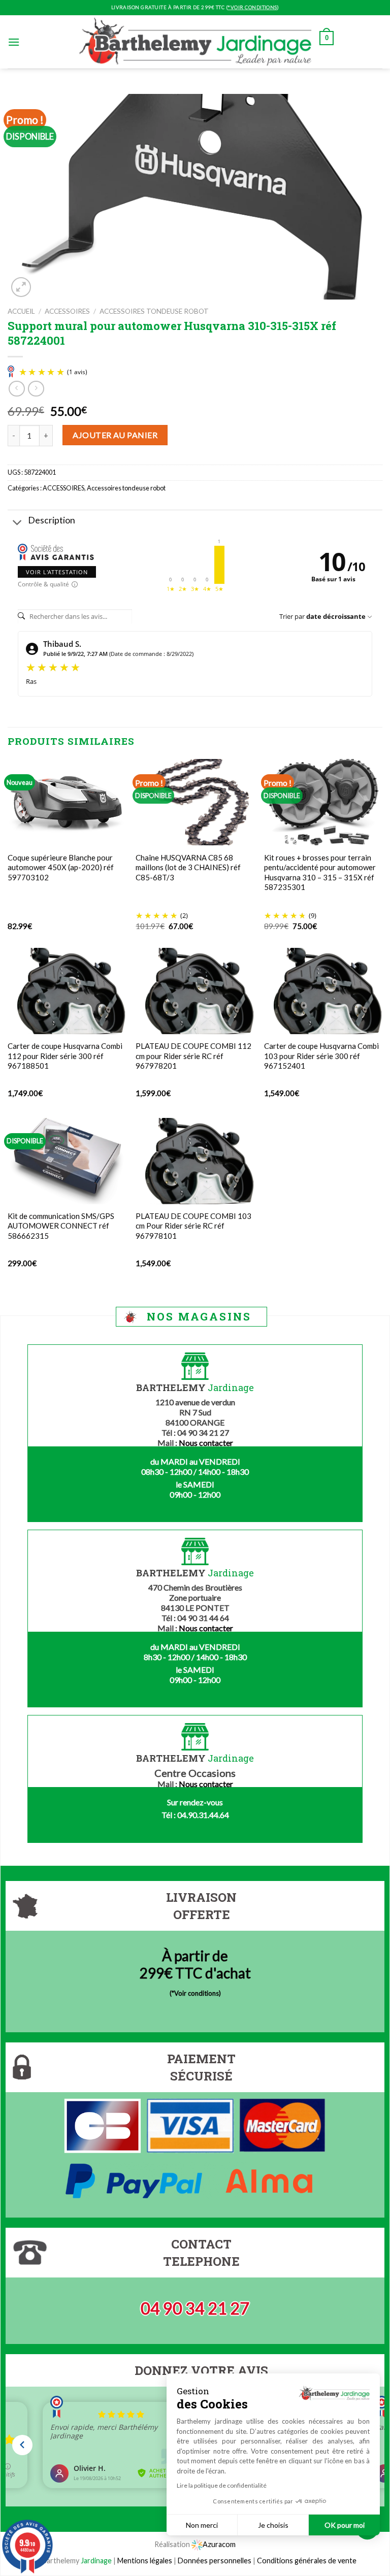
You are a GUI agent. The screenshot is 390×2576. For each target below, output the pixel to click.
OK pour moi (345, 2525)
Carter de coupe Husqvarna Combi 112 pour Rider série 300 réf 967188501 (65, 1056)
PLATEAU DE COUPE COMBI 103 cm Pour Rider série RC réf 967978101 (193, 1226)
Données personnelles (215, 2561)
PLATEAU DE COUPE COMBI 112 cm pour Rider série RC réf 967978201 (193, 1056)
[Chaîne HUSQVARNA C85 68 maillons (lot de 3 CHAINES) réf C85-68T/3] (195, 802)
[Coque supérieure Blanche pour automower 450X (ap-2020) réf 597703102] (67, 802)
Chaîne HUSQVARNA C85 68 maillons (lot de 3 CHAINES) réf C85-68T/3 (188, 867)
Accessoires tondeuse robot (154, 311)
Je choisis (273, 2525)
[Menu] (14, 42)
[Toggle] (18, 524)
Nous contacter (206, 1443)
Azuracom (219, 2544)
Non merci (202, 2525)
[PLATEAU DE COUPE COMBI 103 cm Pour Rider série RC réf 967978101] (195, 1161)
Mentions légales (145, 2561)
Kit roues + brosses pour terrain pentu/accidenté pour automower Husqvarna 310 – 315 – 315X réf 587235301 (320, 872)
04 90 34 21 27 (195, 2308)
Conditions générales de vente (307, 2561)
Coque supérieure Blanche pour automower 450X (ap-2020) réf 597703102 (61, 867)
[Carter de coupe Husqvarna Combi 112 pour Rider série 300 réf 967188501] (67, 991)
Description (52, 520)
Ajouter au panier (115, 435)
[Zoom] (21, 287)
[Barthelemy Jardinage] (195, 42)
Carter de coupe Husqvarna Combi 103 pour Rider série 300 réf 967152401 (321, 1056)
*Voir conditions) (196, 1993)
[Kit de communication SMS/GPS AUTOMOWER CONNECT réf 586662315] (67, 1161)
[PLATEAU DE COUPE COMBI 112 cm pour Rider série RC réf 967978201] (195, 991)
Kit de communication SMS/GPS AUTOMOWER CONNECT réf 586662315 (61, 1226)
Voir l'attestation (57, 572)
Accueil (21, 311)
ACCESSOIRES (67, 311)
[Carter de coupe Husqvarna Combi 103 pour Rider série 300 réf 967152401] (323, 991)
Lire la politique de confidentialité (222, 2485)
